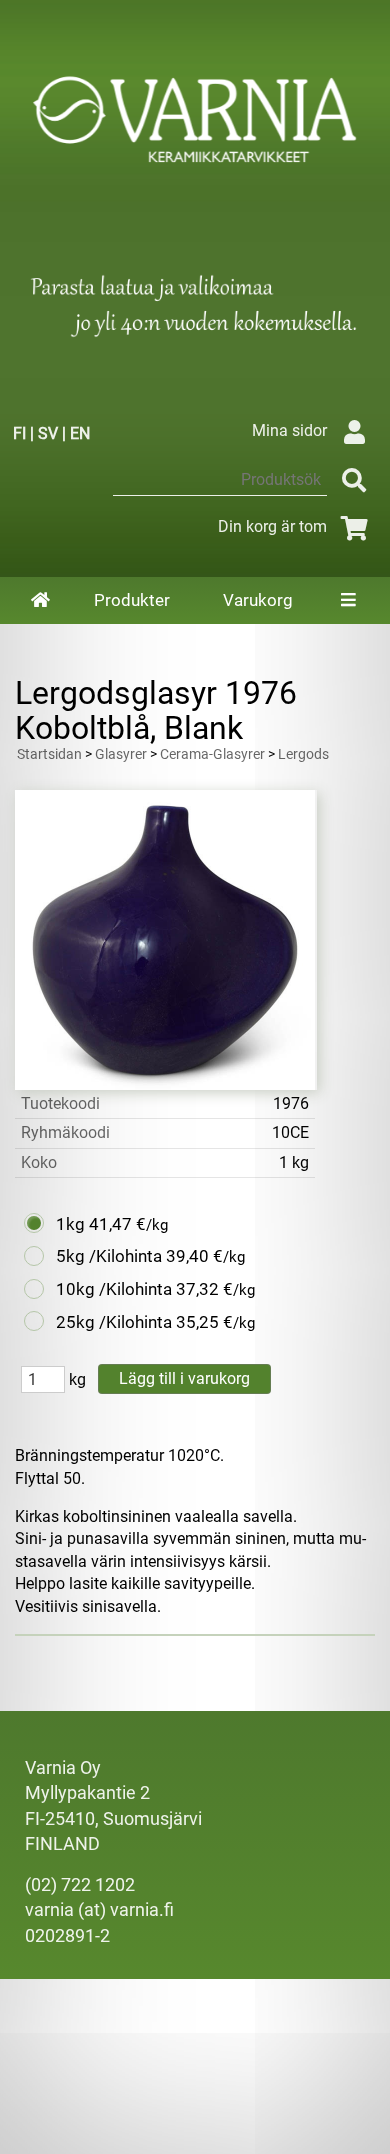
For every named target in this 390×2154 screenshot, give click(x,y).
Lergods (303, 754)
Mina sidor (289, 430)
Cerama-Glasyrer (212, 754)
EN (80, 433)
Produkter (132, 600)
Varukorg (258, 600)
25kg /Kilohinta (114, 1322)
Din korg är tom (272, 526)
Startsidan (49, 754)
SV (48, 433)
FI (19, 433)
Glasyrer (121, 754)
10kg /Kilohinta (114, 1289)
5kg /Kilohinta (109, 1256)
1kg (70, 1224)
